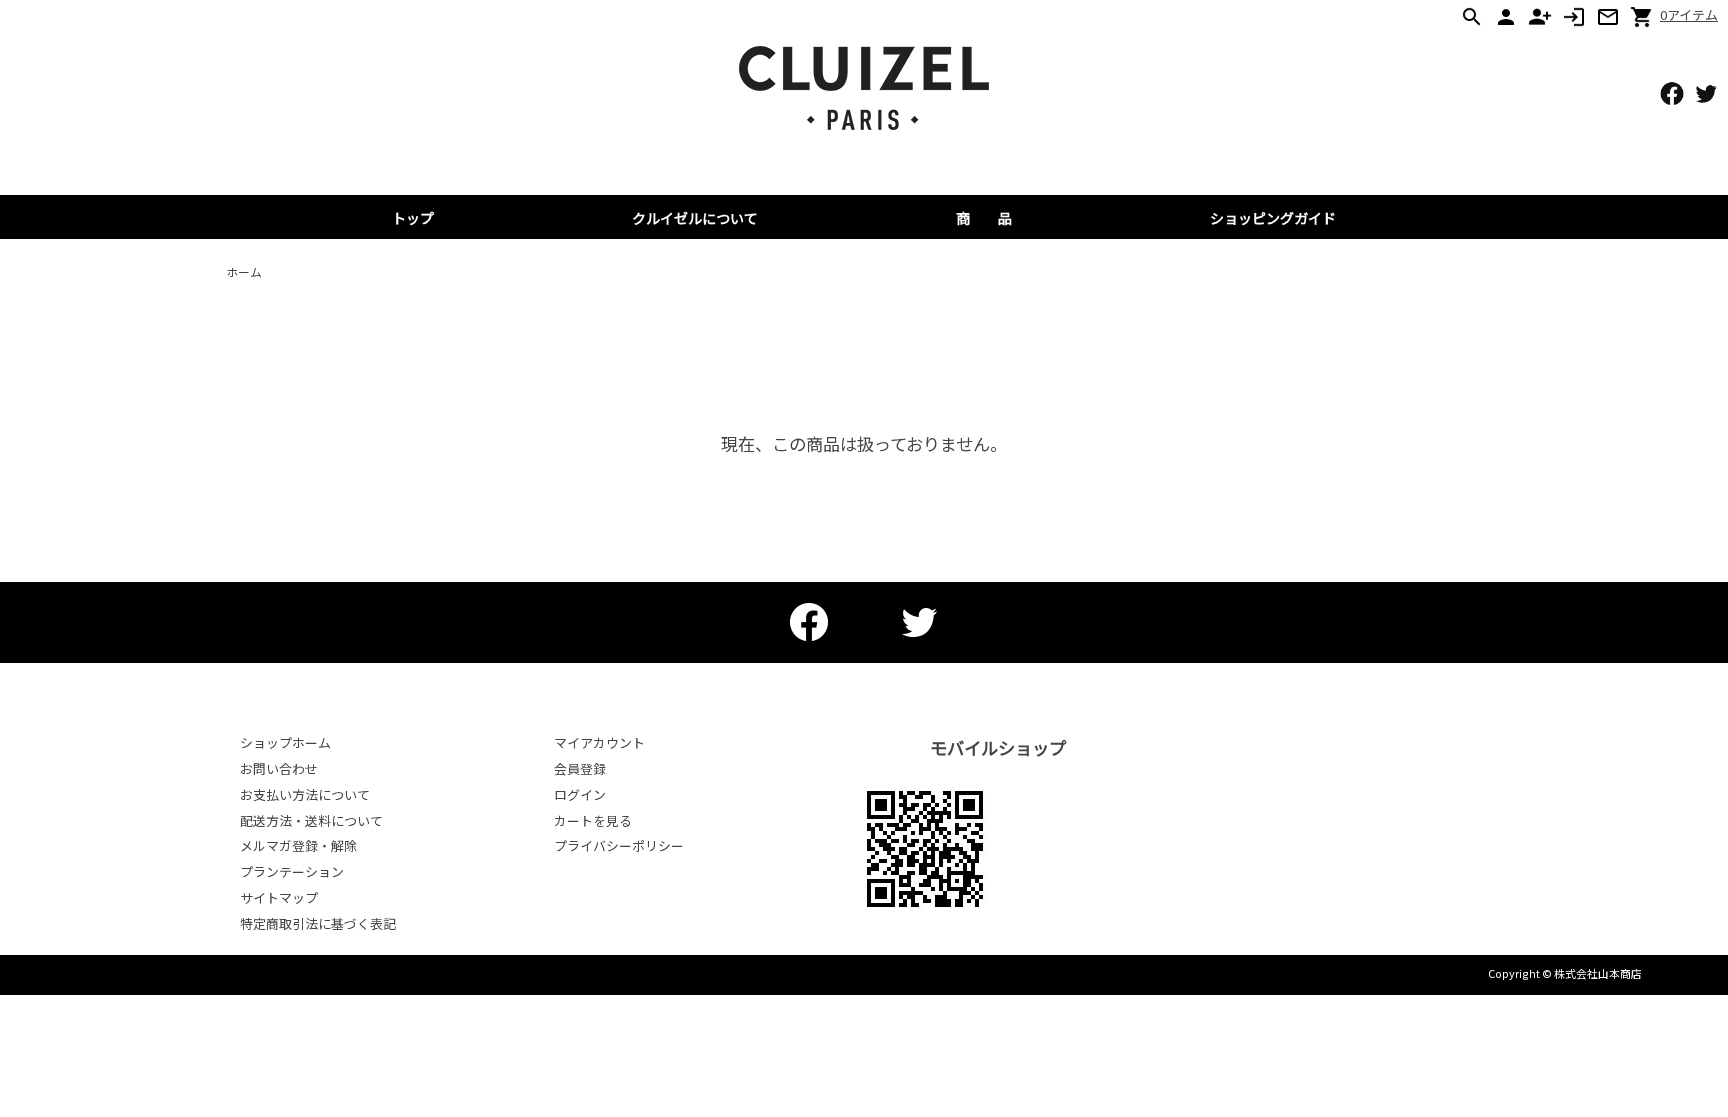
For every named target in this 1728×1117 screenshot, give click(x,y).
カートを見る (593, 820)
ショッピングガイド (1273, 218)
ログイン (580, 794)
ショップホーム (285, 742)
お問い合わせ (279, 768)
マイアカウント (599, 742)
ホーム (244, 271)
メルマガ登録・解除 (298, 845)
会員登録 (580, 768)
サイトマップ (279, 897)
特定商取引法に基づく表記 (318, 923)
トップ (413, 218)
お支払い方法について (305, 794)
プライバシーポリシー (619, 845)
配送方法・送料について (311, 820)
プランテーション (292, 871)
